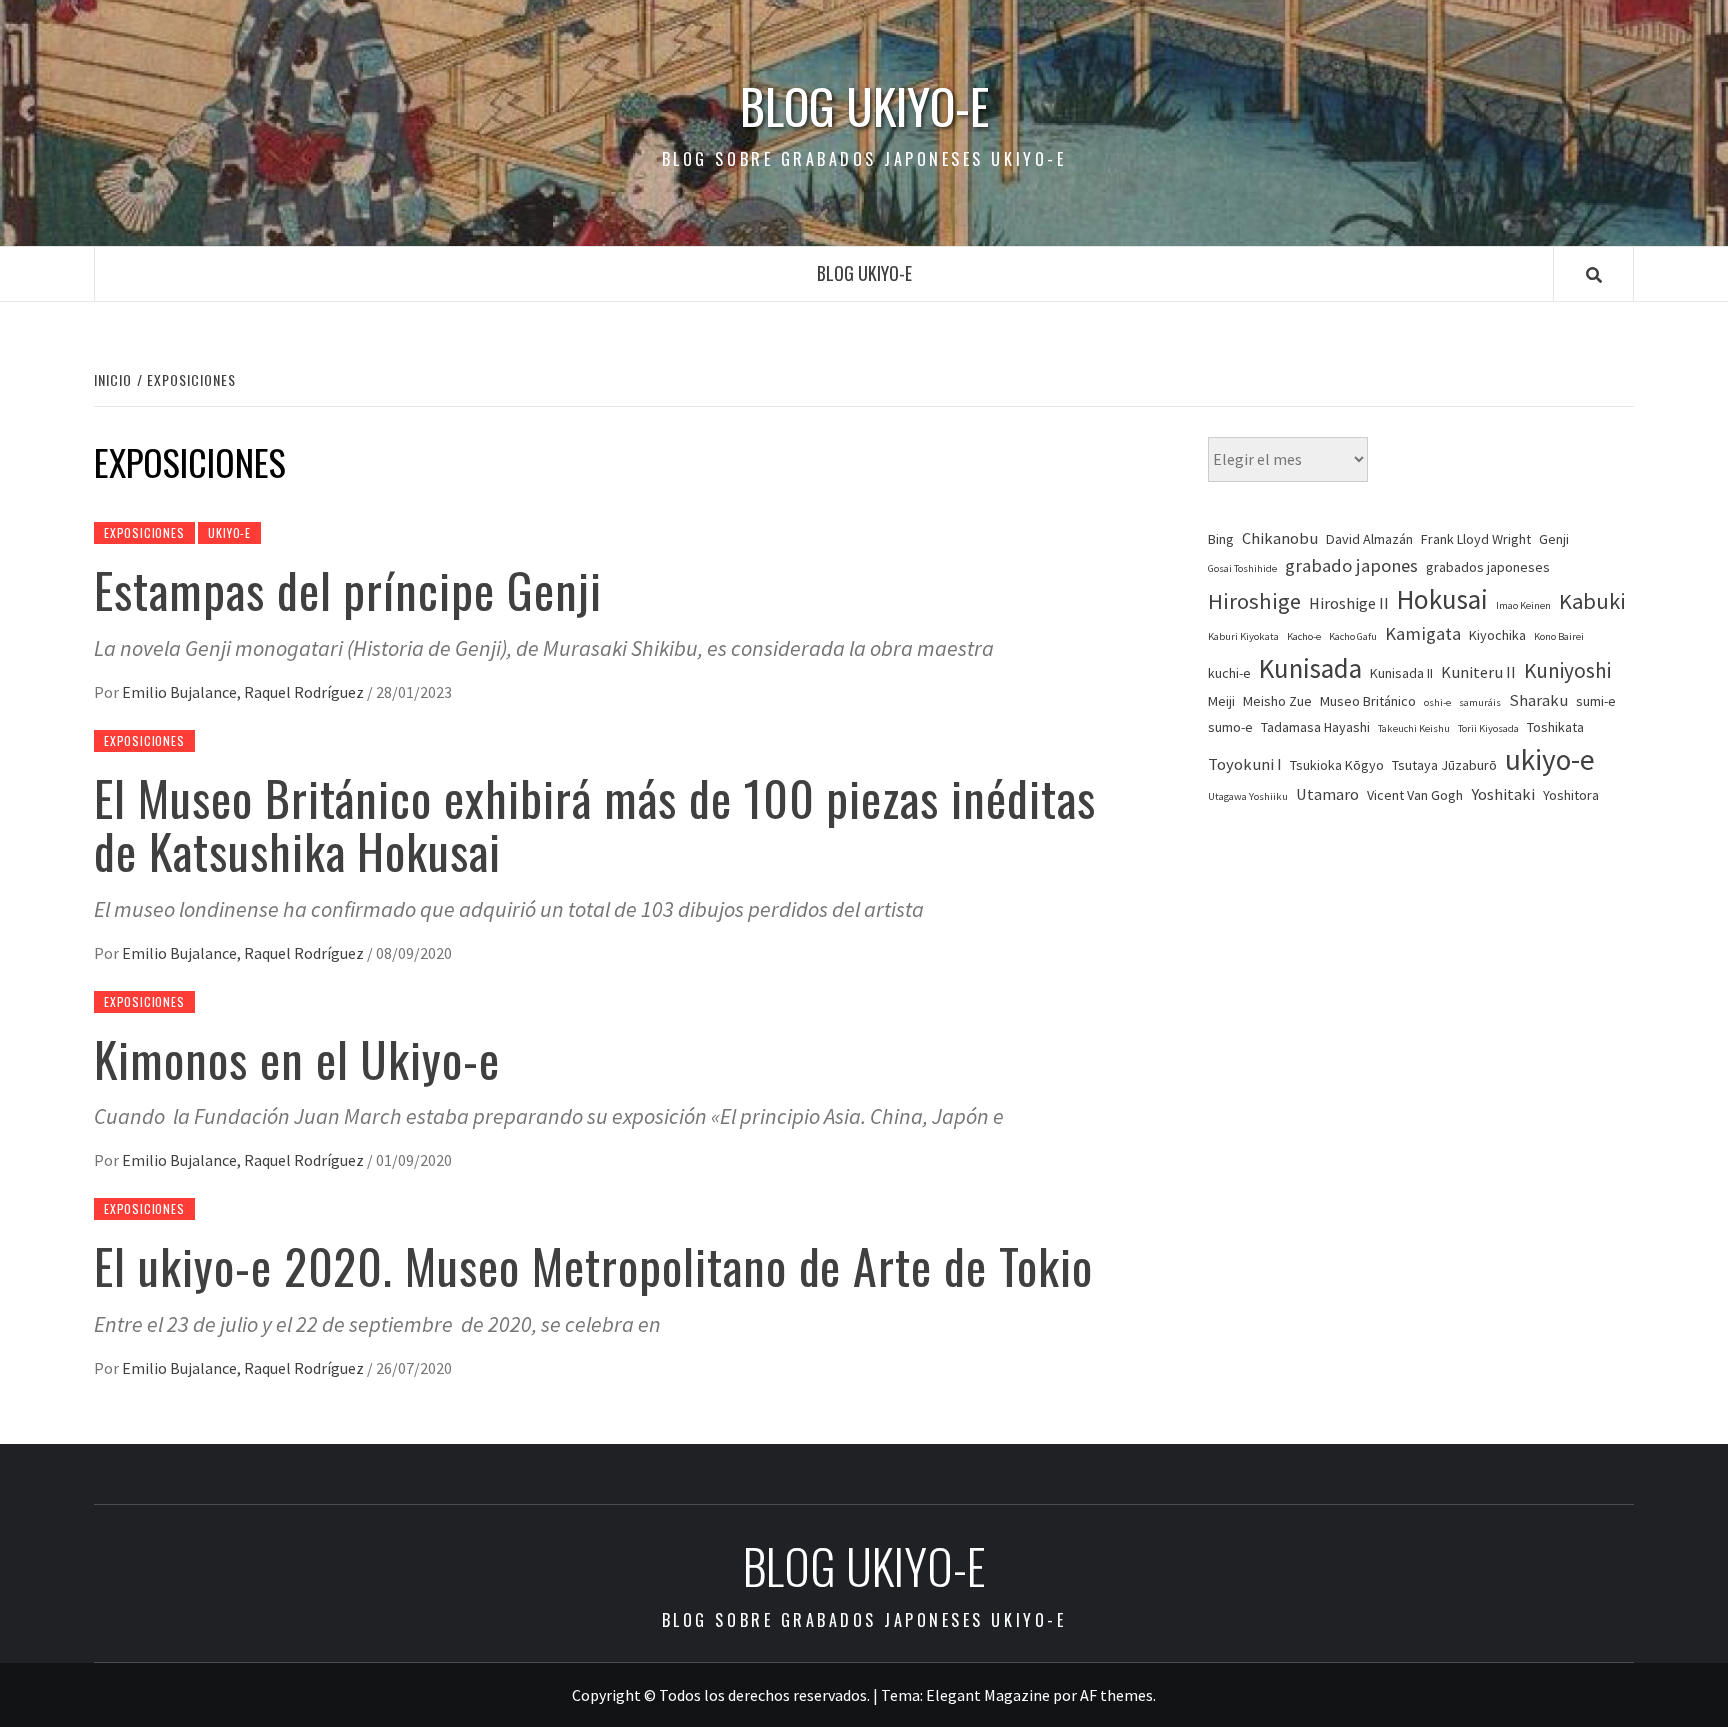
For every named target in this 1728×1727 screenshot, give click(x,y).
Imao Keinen (1523, 605)
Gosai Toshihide (1242, 568)
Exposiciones (144, 532)
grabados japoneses (1488, 567)
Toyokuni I (1245, 764)
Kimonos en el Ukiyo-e (297, 1058)
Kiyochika (1497, 635)
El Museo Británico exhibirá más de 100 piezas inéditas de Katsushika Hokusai (595, 824)
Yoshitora (1571, 795)
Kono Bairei (1559, 636)
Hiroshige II (1349, 603)
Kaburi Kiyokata (1243, 636)
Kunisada (1310, 668)
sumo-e (1230, 727)
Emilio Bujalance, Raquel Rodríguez (244, 692)
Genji (1554, 539)
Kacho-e (1304, 636)
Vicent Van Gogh (1415, 795)
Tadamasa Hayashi (1315, 727)
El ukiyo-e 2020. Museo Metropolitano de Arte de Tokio (593, 1265)
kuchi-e (1229, 673)
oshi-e (1437, 702)
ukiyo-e (1550, 759)
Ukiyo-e (229, 532)
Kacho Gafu (1353, 636)
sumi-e (1596, 701)
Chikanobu (1280, 538)
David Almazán (1369, 539)
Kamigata (1423, 633)
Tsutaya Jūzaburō (1444, 765)
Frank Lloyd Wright (1476, 539)
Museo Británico (1368, 701)
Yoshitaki (1503, 794)
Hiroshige (1254, 601)
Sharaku (1538, 700)
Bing (1221, 539)
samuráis (1480, 702)
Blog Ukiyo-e (864, 106)
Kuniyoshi (1567, 670)
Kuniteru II (1478, 672)
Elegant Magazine (988, 1695)
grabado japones (1351, 565)
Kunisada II (1401, 673)
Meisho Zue (1277, 701)
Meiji (1221, 701)
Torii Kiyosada (1488, 728)
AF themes (1116, 1695)
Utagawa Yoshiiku (1248, 796)
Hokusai (1442, 599)
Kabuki (1592, 601)
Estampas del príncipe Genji (348, 589)
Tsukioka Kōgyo (1337, 765)
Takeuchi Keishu (1414, 728)
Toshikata (1555, 727)
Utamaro (1327, 794)
